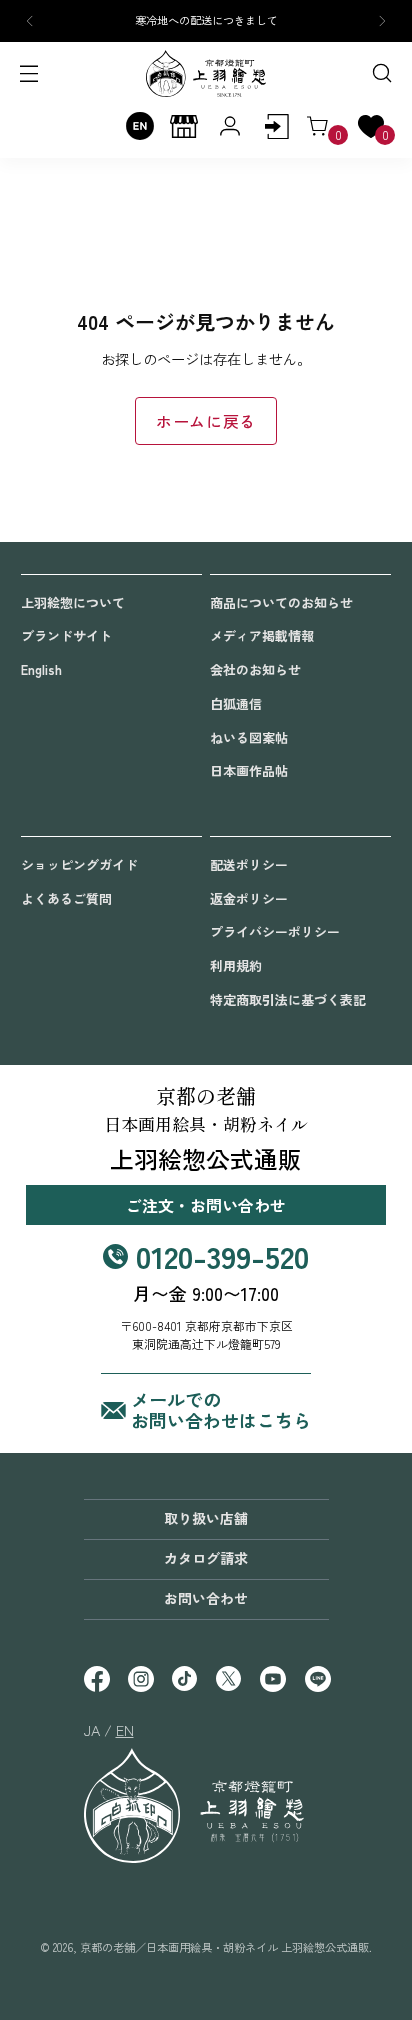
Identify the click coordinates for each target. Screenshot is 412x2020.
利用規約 (236, 965)
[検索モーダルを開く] (381, 73)
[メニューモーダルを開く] (30, 73)
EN (125, 1729)
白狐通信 (236, 703)
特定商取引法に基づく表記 (288, 999)
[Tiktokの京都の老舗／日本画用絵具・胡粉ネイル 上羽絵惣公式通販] (184, 1681)
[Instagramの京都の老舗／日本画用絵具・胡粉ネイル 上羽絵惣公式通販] (140, 1681)
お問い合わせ (206, 1598)
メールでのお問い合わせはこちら (221, 1410)
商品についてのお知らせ (281, 602)
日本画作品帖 (249, 770)
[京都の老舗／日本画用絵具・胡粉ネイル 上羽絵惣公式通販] (206, 73)
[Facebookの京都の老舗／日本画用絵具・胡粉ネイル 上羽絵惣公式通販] (96, 1681)
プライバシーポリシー (275, 931)
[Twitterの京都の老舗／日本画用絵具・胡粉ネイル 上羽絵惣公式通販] (228, 1681)
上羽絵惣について (73, 602)
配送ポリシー (249, 864)
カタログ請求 (206, 1558)
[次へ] (382, 21)
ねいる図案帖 (249, 737)
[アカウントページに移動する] (276, 126)
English (41, 669)
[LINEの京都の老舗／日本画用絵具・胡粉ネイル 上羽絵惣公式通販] (317, 1681)
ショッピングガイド (79, 864)
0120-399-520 (222, 1255)
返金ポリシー (249, 898)
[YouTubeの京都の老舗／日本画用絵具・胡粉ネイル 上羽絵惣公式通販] (272, 1681)
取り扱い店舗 (206, 1518)
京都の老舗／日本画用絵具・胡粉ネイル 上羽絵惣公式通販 (224, 1947)
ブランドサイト (66, 635)
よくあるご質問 (66, 898)
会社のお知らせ (255, 669)
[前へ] (30, 21)
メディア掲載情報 (262, 635)
